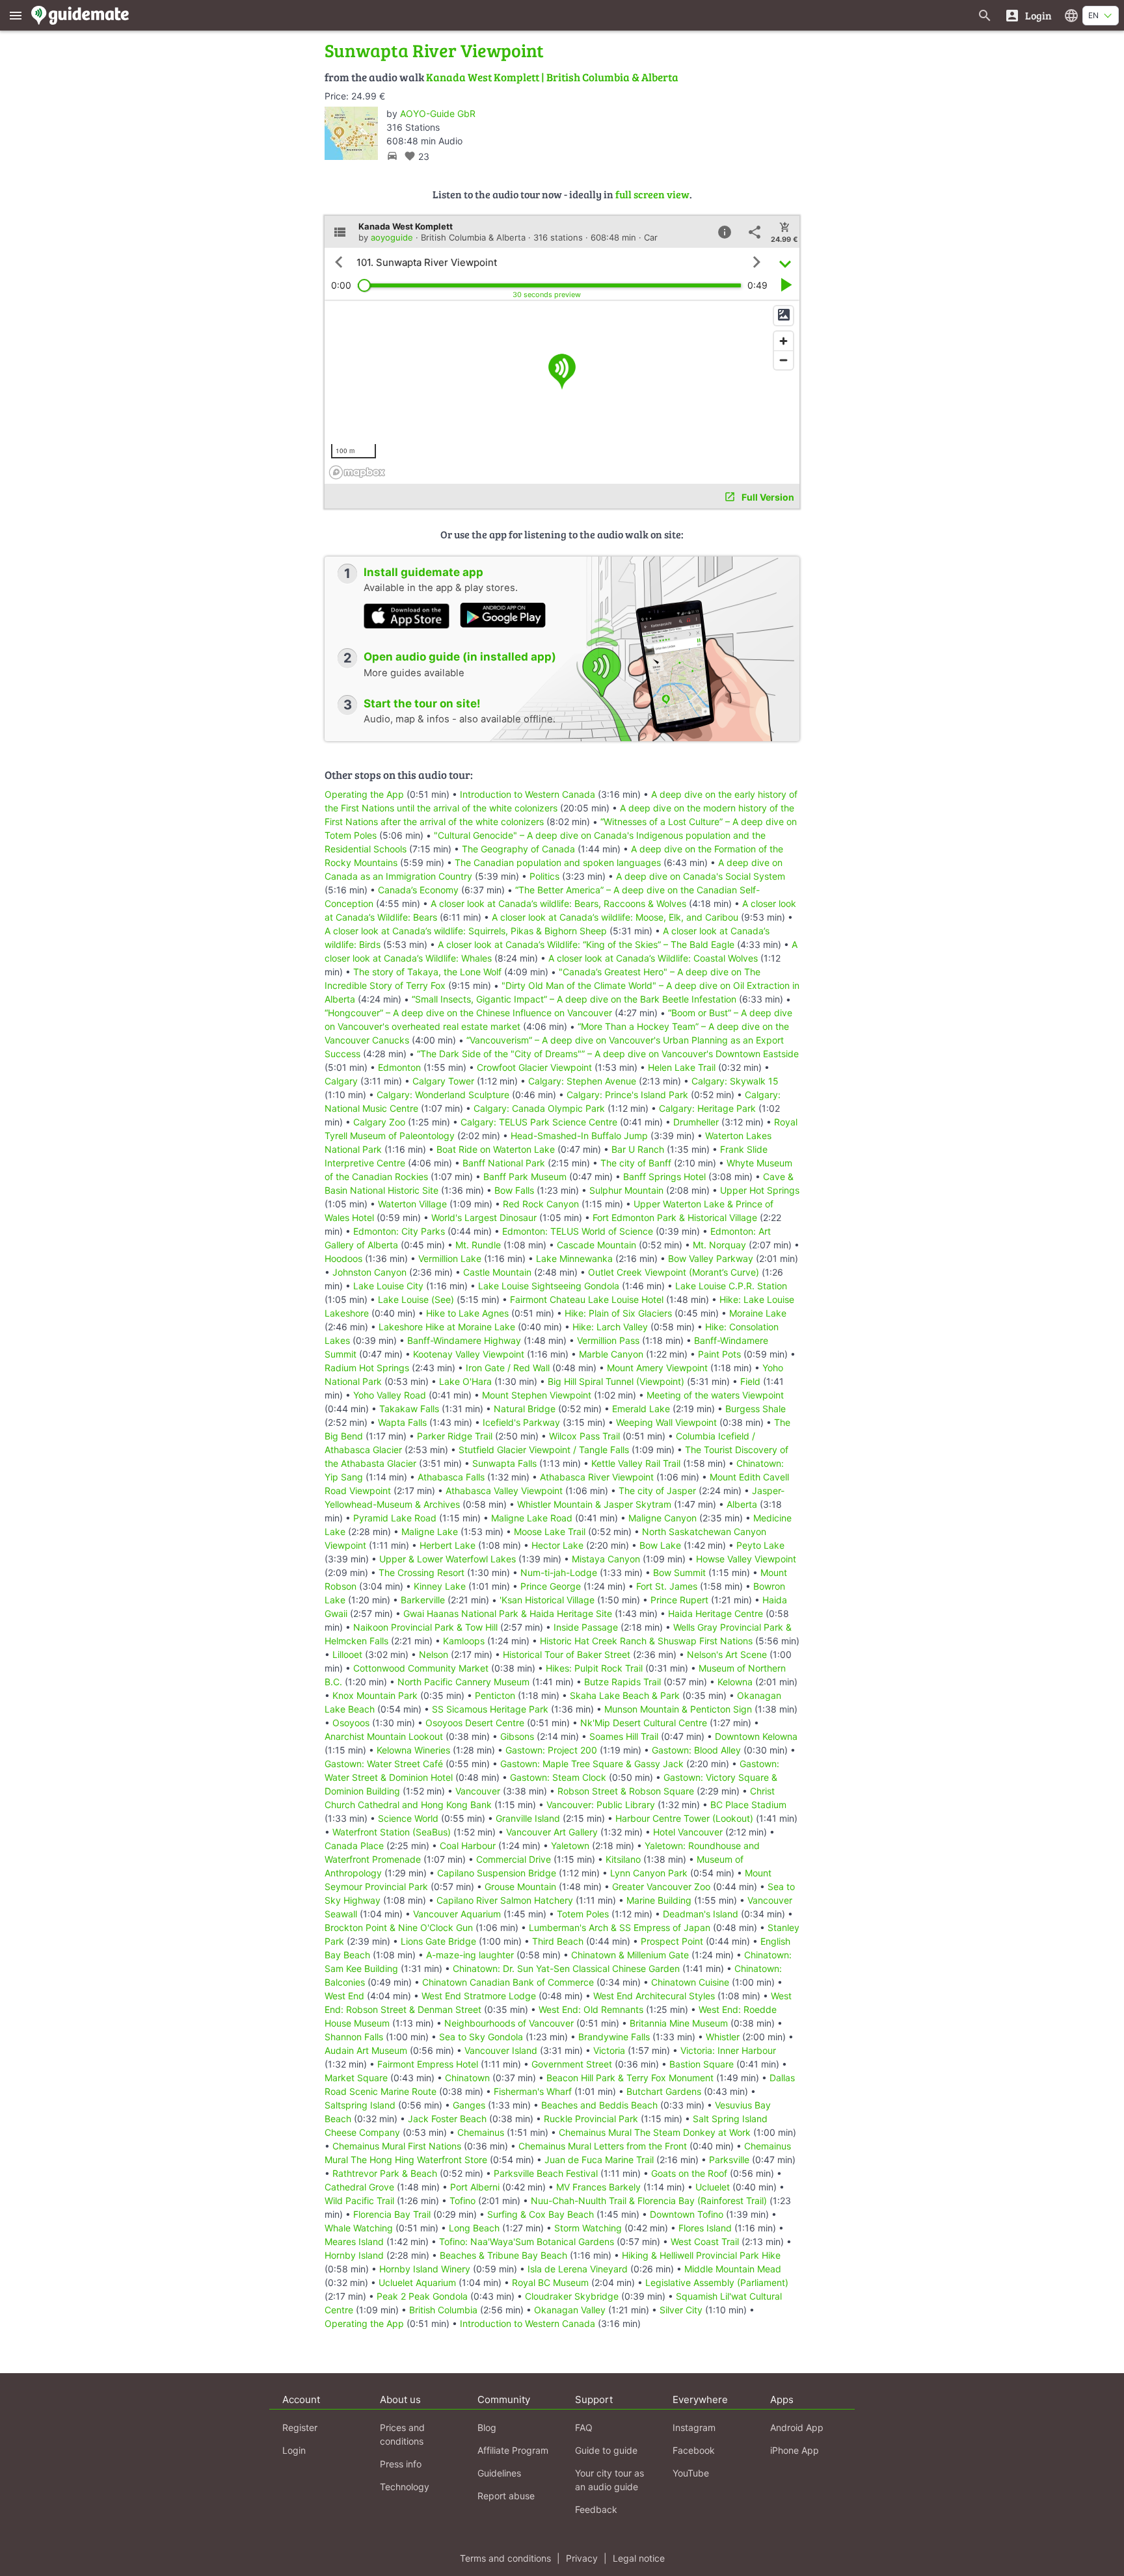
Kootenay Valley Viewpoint (469, 1354)
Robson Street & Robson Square (626, 1791)
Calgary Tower (443, 1081)
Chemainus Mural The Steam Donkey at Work (655, 2132)
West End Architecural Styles (654, 1996)
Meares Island (354, 2241)
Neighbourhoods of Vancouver (509, 2023)
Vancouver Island (501, 2050)
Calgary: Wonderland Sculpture (443, 1095)
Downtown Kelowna (756, 1736)
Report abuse (506, 2496)
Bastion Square (702, 2064)
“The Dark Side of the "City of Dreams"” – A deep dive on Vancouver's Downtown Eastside (608, 1054)
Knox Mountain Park (375, 1695)
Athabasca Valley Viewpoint (504, 1491)
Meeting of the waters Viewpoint (715, 1395)
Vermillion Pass (608, 1340)
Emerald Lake (641, 1409)
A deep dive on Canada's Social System (701, 876)
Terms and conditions (505, 2558)
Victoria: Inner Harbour (728, 2050)
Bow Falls (514, 1190)
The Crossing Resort (421, 1572)
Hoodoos (343, 1258)
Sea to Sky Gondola (481, 2037)
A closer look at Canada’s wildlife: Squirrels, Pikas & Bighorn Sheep (466, 931)
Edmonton (399, 1067)
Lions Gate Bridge (438, 1941)
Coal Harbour (468, 1846)
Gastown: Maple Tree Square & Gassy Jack (592, 1764)
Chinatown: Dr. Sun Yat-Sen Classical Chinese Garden (566, 1968)
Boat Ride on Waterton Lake (496, 1149)
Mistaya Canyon (606, 1559)
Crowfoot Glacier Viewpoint (534, 1067)
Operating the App (364, 794)
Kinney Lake (440, 1586)
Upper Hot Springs (760, 1190)
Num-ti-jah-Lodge (559, 1572)
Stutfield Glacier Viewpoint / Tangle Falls (544, 1450)
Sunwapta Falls (504, 1463)
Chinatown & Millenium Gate (630, 1955)
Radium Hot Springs (367, 1368)
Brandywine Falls (614, 2037)
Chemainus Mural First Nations (397, 2146)
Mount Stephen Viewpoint (537, 1395)
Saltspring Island (360, 2105)
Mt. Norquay (719, 1245)
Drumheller (696, 1122)
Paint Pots (719, 1354)
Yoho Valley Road (390, 1395)
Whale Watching (359, 2228)
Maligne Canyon (662, 1518)
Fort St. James (667, 1586)
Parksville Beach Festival (546, 2173)
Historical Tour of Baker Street (567, 1654)
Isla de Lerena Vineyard (578, 2269)
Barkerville (423, 1600)
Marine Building (659, 1900)
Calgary (341, 1081)
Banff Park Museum (525, 1176)
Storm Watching (588, 2228)
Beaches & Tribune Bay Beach (503, 2255)
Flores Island (705, 2228)
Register (300, 2427)
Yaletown (570, 1846)
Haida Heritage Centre (716, 1613)
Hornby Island (354, 2255)
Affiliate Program (513, 2450)
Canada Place (354, 1846)
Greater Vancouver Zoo (661, 1886)
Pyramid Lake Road (395, 1518)
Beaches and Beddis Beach (599, 2105)
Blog (487, 2427)
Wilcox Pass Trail (584, 1436)
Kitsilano (623, 1859)
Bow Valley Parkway (711, 1258)
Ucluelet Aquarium (417, 2282)
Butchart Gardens (664, 2091)
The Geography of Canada (518, 849)
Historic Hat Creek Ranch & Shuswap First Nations (646, 1641)
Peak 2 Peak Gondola (422, 2296)
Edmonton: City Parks (399, 1231)
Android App (797, 2427)
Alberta (742, 1504)
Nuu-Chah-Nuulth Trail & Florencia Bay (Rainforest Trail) (649, 2201)
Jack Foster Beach (447, 2119)
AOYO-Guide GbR (438, 113)
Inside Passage (586, 1627)
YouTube (691, 2473)
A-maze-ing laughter (470, 1955)
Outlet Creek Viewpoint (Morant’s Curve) (674, 1272)
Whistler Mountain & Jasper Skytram (594, 1504)
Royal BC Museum (550, 2282)
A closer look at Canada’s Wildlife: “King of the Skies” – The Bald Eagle (586, 944)
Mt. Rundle (478, 1245)
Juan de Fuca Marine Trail (599, 2160)
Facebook (694, 2450)
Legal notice (639, 2558)
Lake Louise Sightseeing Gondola (549, 1286)
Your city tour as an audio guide (609, 2480)
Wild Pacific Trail (359, 2201)
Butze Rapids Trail (622, 1682)
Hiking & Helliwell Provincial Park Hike (701, 2255)
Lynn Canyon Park (649, 1873)
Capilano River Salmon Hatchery (505, 1900)
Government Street (572, 2064)
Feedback (596, 2509)
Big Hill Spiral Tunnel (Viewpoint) (616, 1381)
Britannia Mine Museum (679, 2023)
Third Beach (558, 1941)
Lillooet (347, 1654)
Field (750, 1381)
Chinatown (467, 2078)
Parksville (729, 2160)
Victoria (609, 2050)
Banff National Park (504, 1163)
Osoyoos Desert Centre (475, 1723)
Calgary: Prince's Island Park (627, 1095)
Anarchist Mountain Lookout (384, 1736)
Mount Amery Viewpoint (657, 1368)
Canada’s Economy (418, 890)
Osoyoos (351, 1723)
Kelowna (735, 1682)
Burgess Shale (756, 1409)
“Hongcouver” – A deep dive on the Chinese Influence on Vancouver (468, 1013)
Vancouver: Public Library (601, 1805)
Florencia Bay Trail (392, 2214)
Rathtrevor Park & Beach (385, 2173)
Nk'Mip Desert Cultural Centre (644, 1723)
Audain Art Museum (366, 2050)
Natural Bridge (525, 1409)
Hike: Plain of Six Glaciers (618, 1313)
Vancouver (478, 1791)
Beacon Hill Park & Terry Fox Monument (630, 2078)
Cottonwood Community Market (421, 1668)
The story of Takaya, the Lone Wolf (427, 972)
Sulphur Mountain (626, 1190)
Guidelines (499, 2473)
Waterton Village (412, 1204)
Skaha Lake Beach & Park (625, 1695)
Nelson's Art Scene (727, 1654)
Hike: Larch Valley (610, 1327)
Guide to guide (606, 2450)
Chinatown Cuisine (690, 1982)
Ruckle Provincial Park (591, 2119)
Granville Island (528, 1818)
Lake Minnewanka (574, 1258)
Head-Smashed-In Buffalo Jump (579, 1136)
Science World (408, 1818)
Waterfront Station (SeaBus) (392, 1832)
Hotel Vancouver (688, 1832)
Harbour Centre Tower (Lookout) (684, 1818)
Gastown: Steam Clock (558, 1777)
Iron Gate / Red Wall (508, 1368)
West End (344, 1996)
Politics (544, 876)
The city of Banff (636, 1163)
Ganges (469, 2105)
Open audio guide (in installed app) (460, 657)
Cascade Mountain (596, 1245)
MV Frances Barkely (598, 2187)
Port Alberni (475, 2187)
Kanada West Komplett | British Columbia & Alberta (552, 77)
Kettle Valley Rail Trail (636, 1463)
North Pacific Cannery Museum (463, 1682)
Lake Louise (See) (416, 1299)
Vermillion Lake (450, 1258)
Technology (405, 2487)
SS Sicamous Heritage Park (490, 1709)
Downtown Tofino (687, 2214)
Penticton (495, 1695)
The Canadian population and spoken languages (558, 862)
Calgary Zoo (379, 1122)
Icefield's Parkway (521, 1422)
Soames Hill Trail (624, 1736)
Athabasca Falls (451, 1477)
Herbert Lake (448, 1545)
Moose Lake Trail (550, 1531)
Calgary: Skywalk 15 (735, 1081)
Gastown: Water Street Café (384, 1764)
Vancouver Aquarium (457, 1914)
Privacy (582, 2558)
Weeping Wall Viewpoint (666, 1422)
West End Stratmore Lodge (479, 1996)
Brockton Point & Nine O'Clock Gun (399, 1927)
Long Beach (474, 2228)
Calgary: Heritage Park (707, 1108)
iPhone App (795, 2450)
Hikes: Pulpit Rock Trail (594, 1668)
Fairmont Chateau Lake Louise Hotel (587, 1299)
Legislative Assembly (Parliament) (717, 2282)
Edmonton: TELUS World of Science (578, 1231)
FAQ (584, 2427)
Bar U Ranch (638, 1149)
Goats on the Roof (689, 2173)
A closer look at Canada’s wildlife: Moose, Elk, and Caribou (615, 917)
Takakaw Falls (409, 1409)
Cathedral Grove (359, 2187)
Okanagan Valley (570, 2310)
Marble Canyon (611, 1354)
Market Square (356, 2078)
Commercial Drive (514, 1859)
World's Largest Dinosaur (484, 1217)
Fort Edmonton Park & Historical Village (675, 1217)
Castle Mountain (497, 1272)
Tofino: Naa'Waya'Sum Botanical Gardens (527, 2241)
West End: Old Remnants (591, 2009)
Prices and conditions (402, 2434)
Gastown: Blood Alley (696, 1750)
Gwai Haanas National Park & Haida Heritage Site (508, 1613)
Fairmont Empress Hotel (428, 2064)
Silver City (681, 2310)
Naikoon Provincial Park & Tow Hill (425, 1627)
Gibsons (517, 1736)
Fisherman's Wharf (533, 2091)
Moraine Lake (758, 1313)
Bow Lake (660, 1545)
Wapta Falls (402, 1422)
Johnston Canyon (369, 1272)
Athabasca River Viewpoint (597, 1477)
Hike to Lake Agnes (467, 1313)
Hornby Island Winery (425, 2269)
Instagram (694, 2427)
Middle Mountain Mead (733, 2269)
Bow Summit (679, 1572)
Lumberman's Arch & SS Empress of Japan (620, 1927)
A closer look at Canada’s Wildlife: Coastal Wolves (653, 958)
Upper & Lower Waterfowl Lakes (448, 1559)
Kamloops (464, 1641)
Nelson (434, 1654)
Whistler (723, 2037)
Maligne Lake (430, 1531)
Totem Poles (583, 1914)
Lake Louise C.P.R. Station (731, 1286)
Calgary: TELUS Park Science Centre (539, 1122)
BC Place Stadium (748, 1805)
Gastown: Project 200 (551, 1750)
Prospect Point (672, 1941)
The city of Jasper (657, 1491)
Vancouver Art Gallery (552, 1832)
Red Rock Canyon (541, 1204)
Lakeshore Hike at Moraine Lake (447, 1327)
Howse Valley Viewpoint (746, 1559)
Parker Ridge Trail (455, 1436)
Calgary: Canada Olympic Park (539, 1108)
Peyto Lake (760, 1545)
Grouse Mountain (520, 1886)
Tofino (462, 2201)
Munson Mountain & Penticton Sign (678, 1709)
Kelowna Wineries (413, 1750)
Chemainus (481, 2132)
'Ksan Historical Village (547, 1600)
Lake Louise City (388, 1286)
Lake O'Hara (465, 1381)
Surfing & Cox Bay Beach (541, 2214)
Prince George (551, 1586)
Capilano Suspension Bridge (497, 1873)
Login (294, 2450)
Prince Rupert (679, 1600)
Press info (401, 2464)
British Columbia (443, 2310)
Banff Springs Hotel (664, 1176)
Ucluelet (713, 2187)
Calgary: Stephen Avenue (582, 1081)
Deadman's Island (701, 1914)
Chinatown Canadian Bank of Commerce (508, 1982)
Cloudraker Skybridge (572, 2296)
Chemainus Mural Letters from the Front (603, 2146)
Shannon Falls (354, 2037)
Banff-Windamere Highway (464, 1340)
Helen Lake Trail (682, 1067)
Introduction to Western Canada (528, 794)
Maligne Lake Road (532, 1518)
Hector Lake (557, 1545)
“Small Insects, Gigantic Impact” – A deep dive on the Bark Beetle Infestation (574, 999)
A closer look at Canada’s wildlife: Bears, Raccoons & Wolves (558, 903)
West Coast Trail (705, 2241)
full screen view (652, 194)
